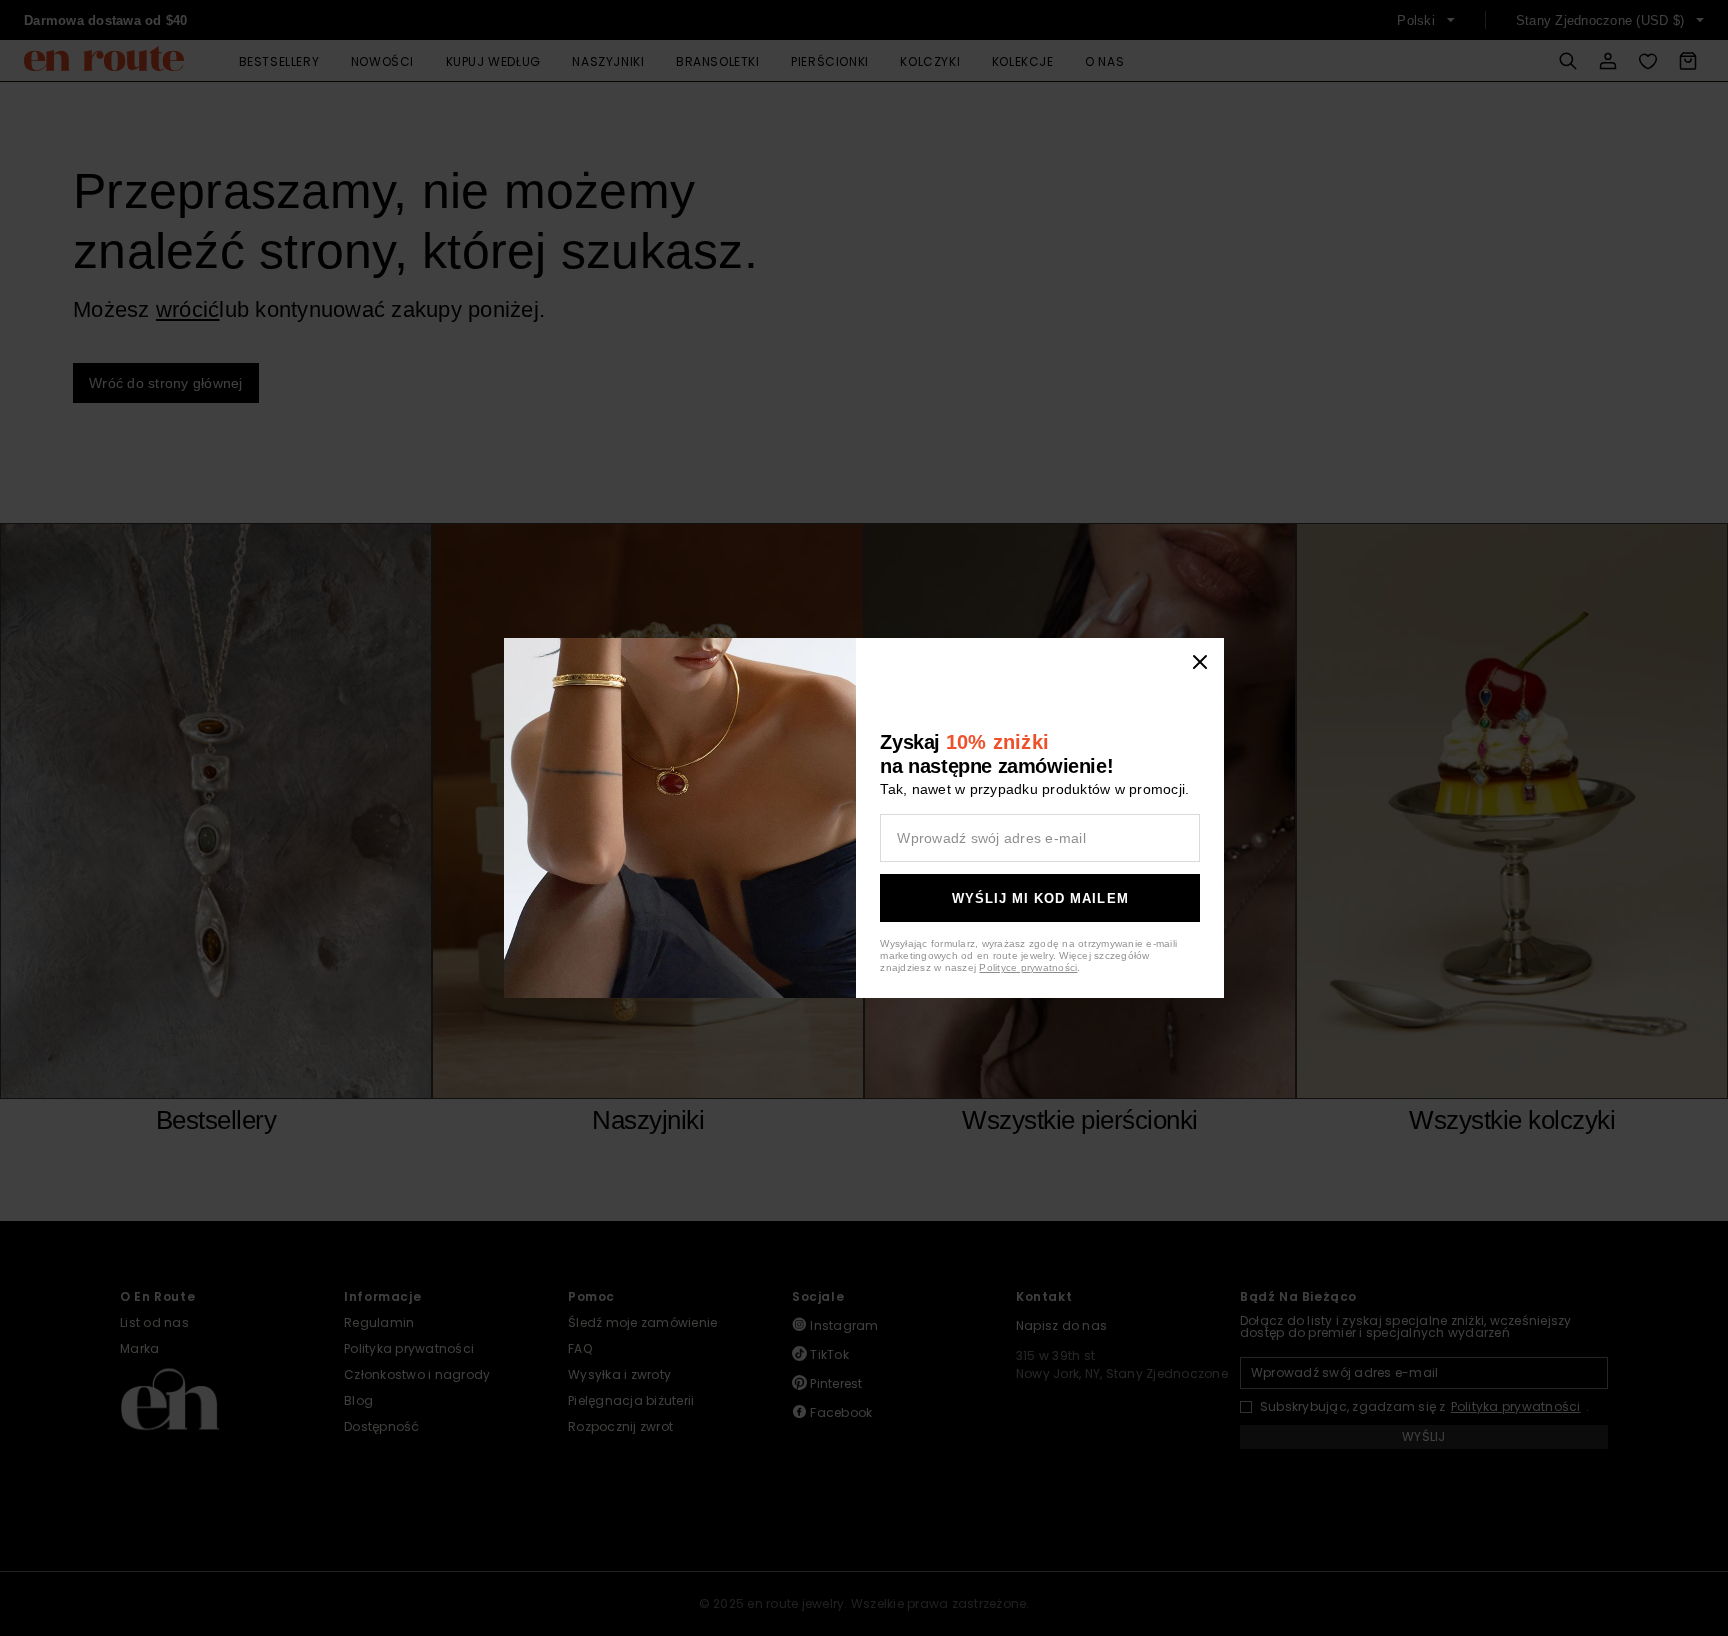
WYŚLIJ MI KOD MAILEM (1040, 898)
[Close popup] (1200, 662)
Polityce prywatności (1028, 967)
